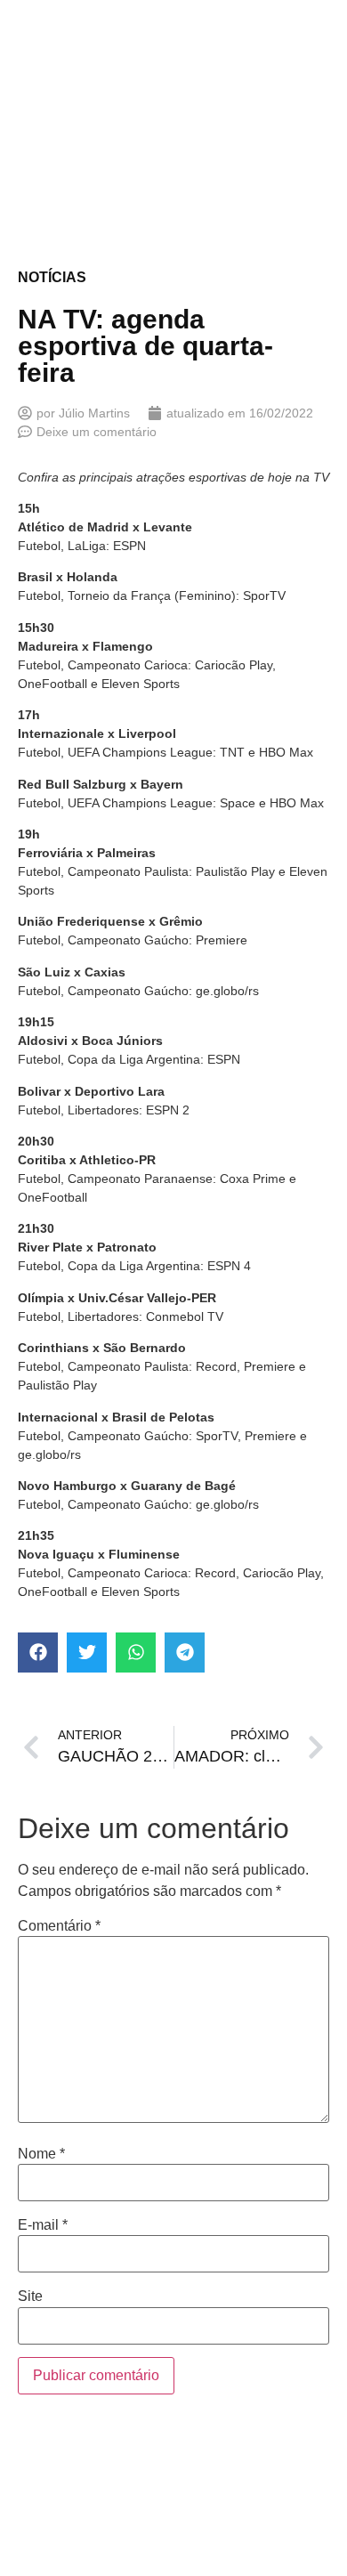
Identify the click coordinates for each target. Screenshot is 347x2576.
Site (30, 2297)
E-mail (43, 2225)
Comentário (59, 1926)
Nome (41, 2154)
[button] (38, 1653)
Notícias (52, 277)
